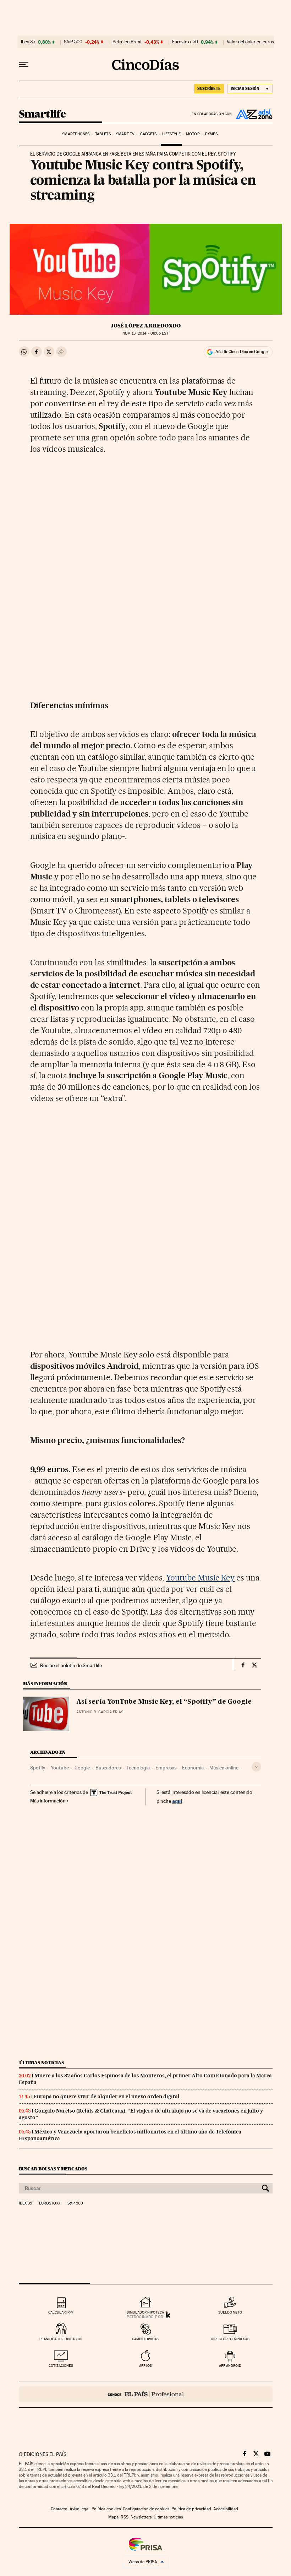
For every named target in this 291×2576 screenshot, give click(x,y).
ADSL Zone (252, 114)
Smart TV (125, 134)
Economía (193, 1768)
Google (82, 1768)
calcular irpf (61, 2312)
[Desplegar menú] (24, 65)
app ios (145, 2366)
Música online (224, 1768)
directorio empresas (230, 2339)
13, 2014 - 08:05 (145, 333)
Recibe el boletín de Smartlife (71, 1665)
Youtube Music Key (201, 1578)
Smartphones (76, 134)
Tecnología (138, 1768)
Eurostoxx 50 (185, 42)
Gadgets (149, 134)
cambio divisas (145, 2339)
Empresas (166, 1768)
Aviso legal (79, 2509)
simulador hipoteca (145, 2312)
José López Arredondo (146, 326)
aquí (177, 1801)
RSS (125, 2517)
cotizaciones (61, 2366)
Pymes (211, 134)
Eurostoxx (50, 2203)
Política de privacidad (191, 2509)
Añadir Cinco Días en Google (241, 352)
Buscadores (108, 1768)
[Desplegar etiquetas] (256, 1767)
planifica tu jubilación (61, 2339)
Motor (193, 134)
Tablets (103, 134)
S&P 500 (73, 42)
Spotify (38, 1768)
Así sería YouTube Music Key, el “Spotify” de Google (164, 1702)
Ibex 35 (28, 42)
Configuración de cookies (146, 2509)
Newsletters (141, 2517)
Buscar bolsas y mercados (53, 2169)
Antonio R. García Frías (100, 1712)
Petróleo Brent (127, 42)
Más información (48, 1801)
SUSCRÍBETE (209, 88)
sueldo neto (230, 2312)
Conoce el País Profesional (146, 2394)
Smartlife (42, 114)
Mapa (113, 2517)
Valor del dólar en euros (250, 42)
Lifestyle (171, 134)
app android (230, 2366)
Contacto (59, 2509)
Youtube (60, 1768)
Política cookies (106, 2509)
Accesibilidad (226, 2509)
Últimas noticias (42, 2063)
